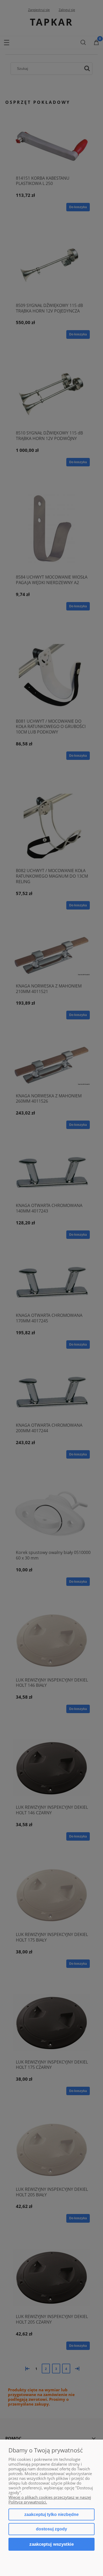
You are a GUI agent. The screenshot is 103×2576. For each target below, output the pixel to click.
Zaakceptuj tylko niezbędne (51, 2514)
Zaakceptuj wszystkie (51, 2544)
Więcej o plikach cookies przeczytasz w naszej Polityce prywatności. (50, 2500)
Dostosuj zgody (51, 2529)
